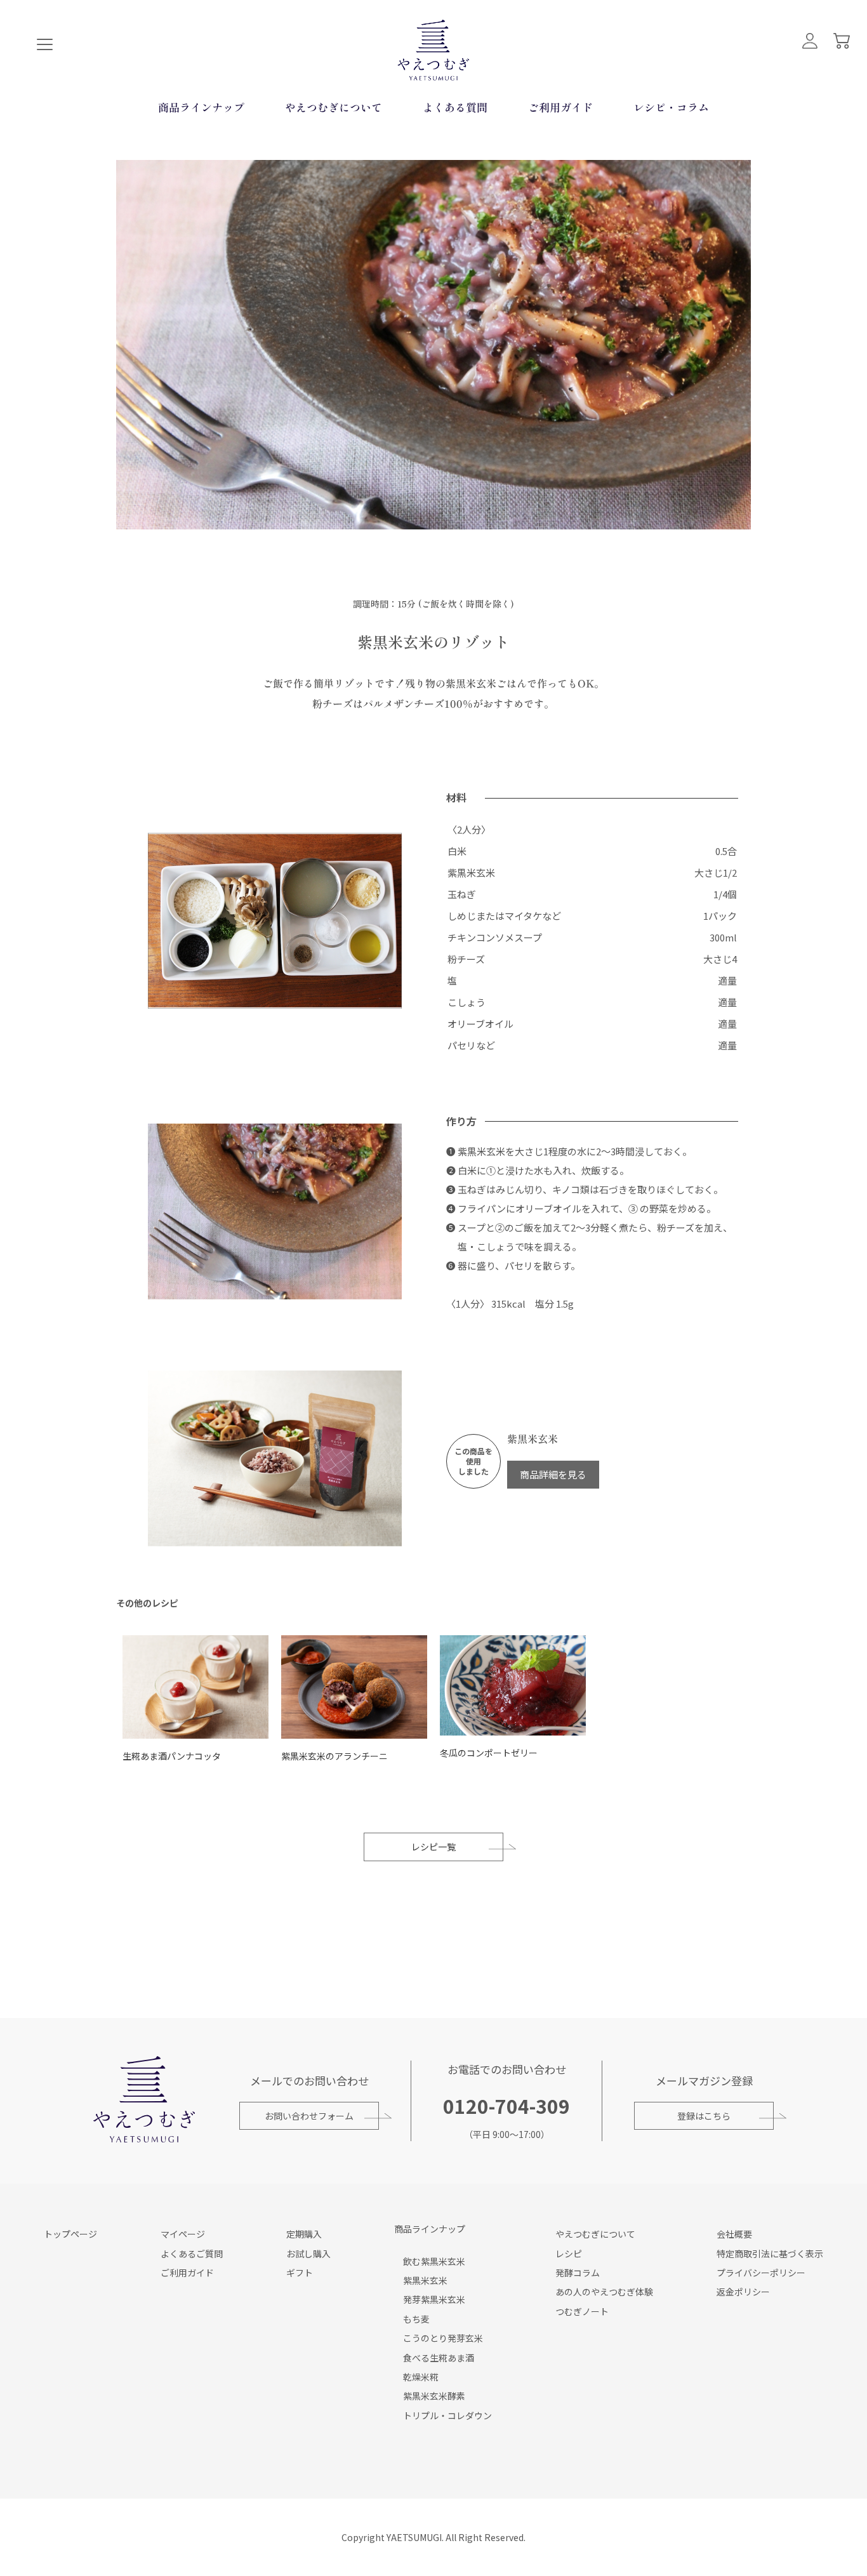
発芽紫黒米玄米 (434, 2299)
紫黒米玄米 (425, 2280)
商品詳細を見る (553, 1474)
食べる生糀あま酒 (439, 2358)
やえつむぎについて (334, 107)
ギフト (300, 2273)
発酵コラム (578, 2273)
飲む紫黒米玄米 (434, 2261)
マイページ (183, 2234)
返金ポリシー (743, 2292)
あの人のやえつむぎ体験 (604, 2292)
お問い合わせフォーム (309, 2116)
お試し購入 (308, 2254)
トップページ (70, 2234)
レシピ (569, 2254)
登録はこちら (704, 2116)
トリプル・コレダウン (447, 2415)
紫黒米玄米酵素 (434, 2396)
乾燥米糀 (421, 2377)
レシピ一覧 (433, 1847)
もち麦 (416, 2319)
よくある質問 (455, 107)
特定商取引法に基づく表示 (770, 2254)
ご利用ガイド (560, 107)
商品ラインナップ (201, 107)
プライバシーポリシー (761, 2273)
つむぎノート (582, 2311)
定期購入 (304, 2234)
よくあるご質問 (192, 2254)
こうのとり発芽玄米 (443, 2338)
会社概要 (734, 2234)
